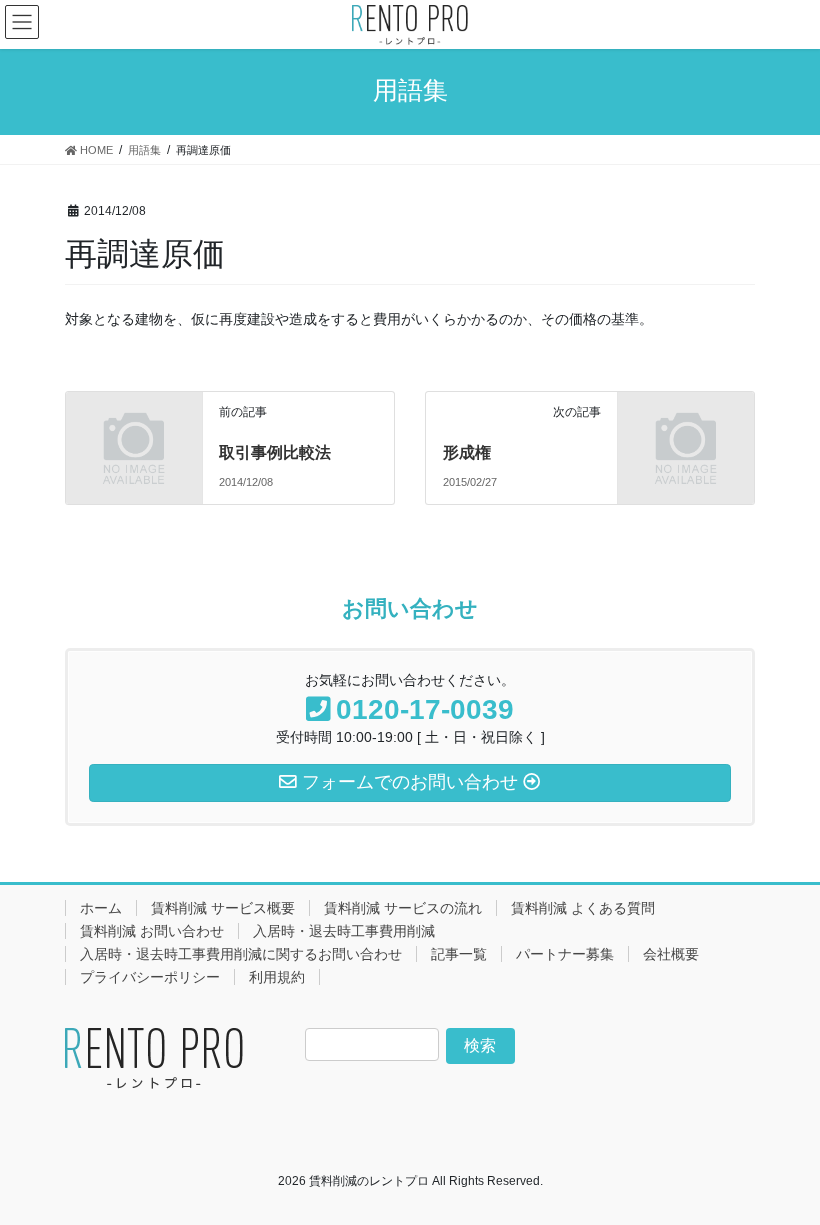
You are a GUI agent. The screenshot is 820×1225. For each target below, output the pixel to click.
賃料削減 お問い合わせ (152, 931)
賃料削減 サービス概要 (223, 908)
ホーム (101, 908)
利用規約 (277, 977)
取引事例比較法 (275, 452)
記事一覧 (459, 954)
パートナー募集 (565, 954)
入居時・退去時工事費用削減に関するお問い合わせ (241, 954)
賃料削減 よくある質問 (583, 908)
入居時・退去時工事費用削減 (344, 931)
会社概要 (671, 954)
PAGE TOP (782, 1170)
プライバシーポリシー (150, 977)
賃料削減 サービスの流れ (403, 908)
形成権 (467, 452)
